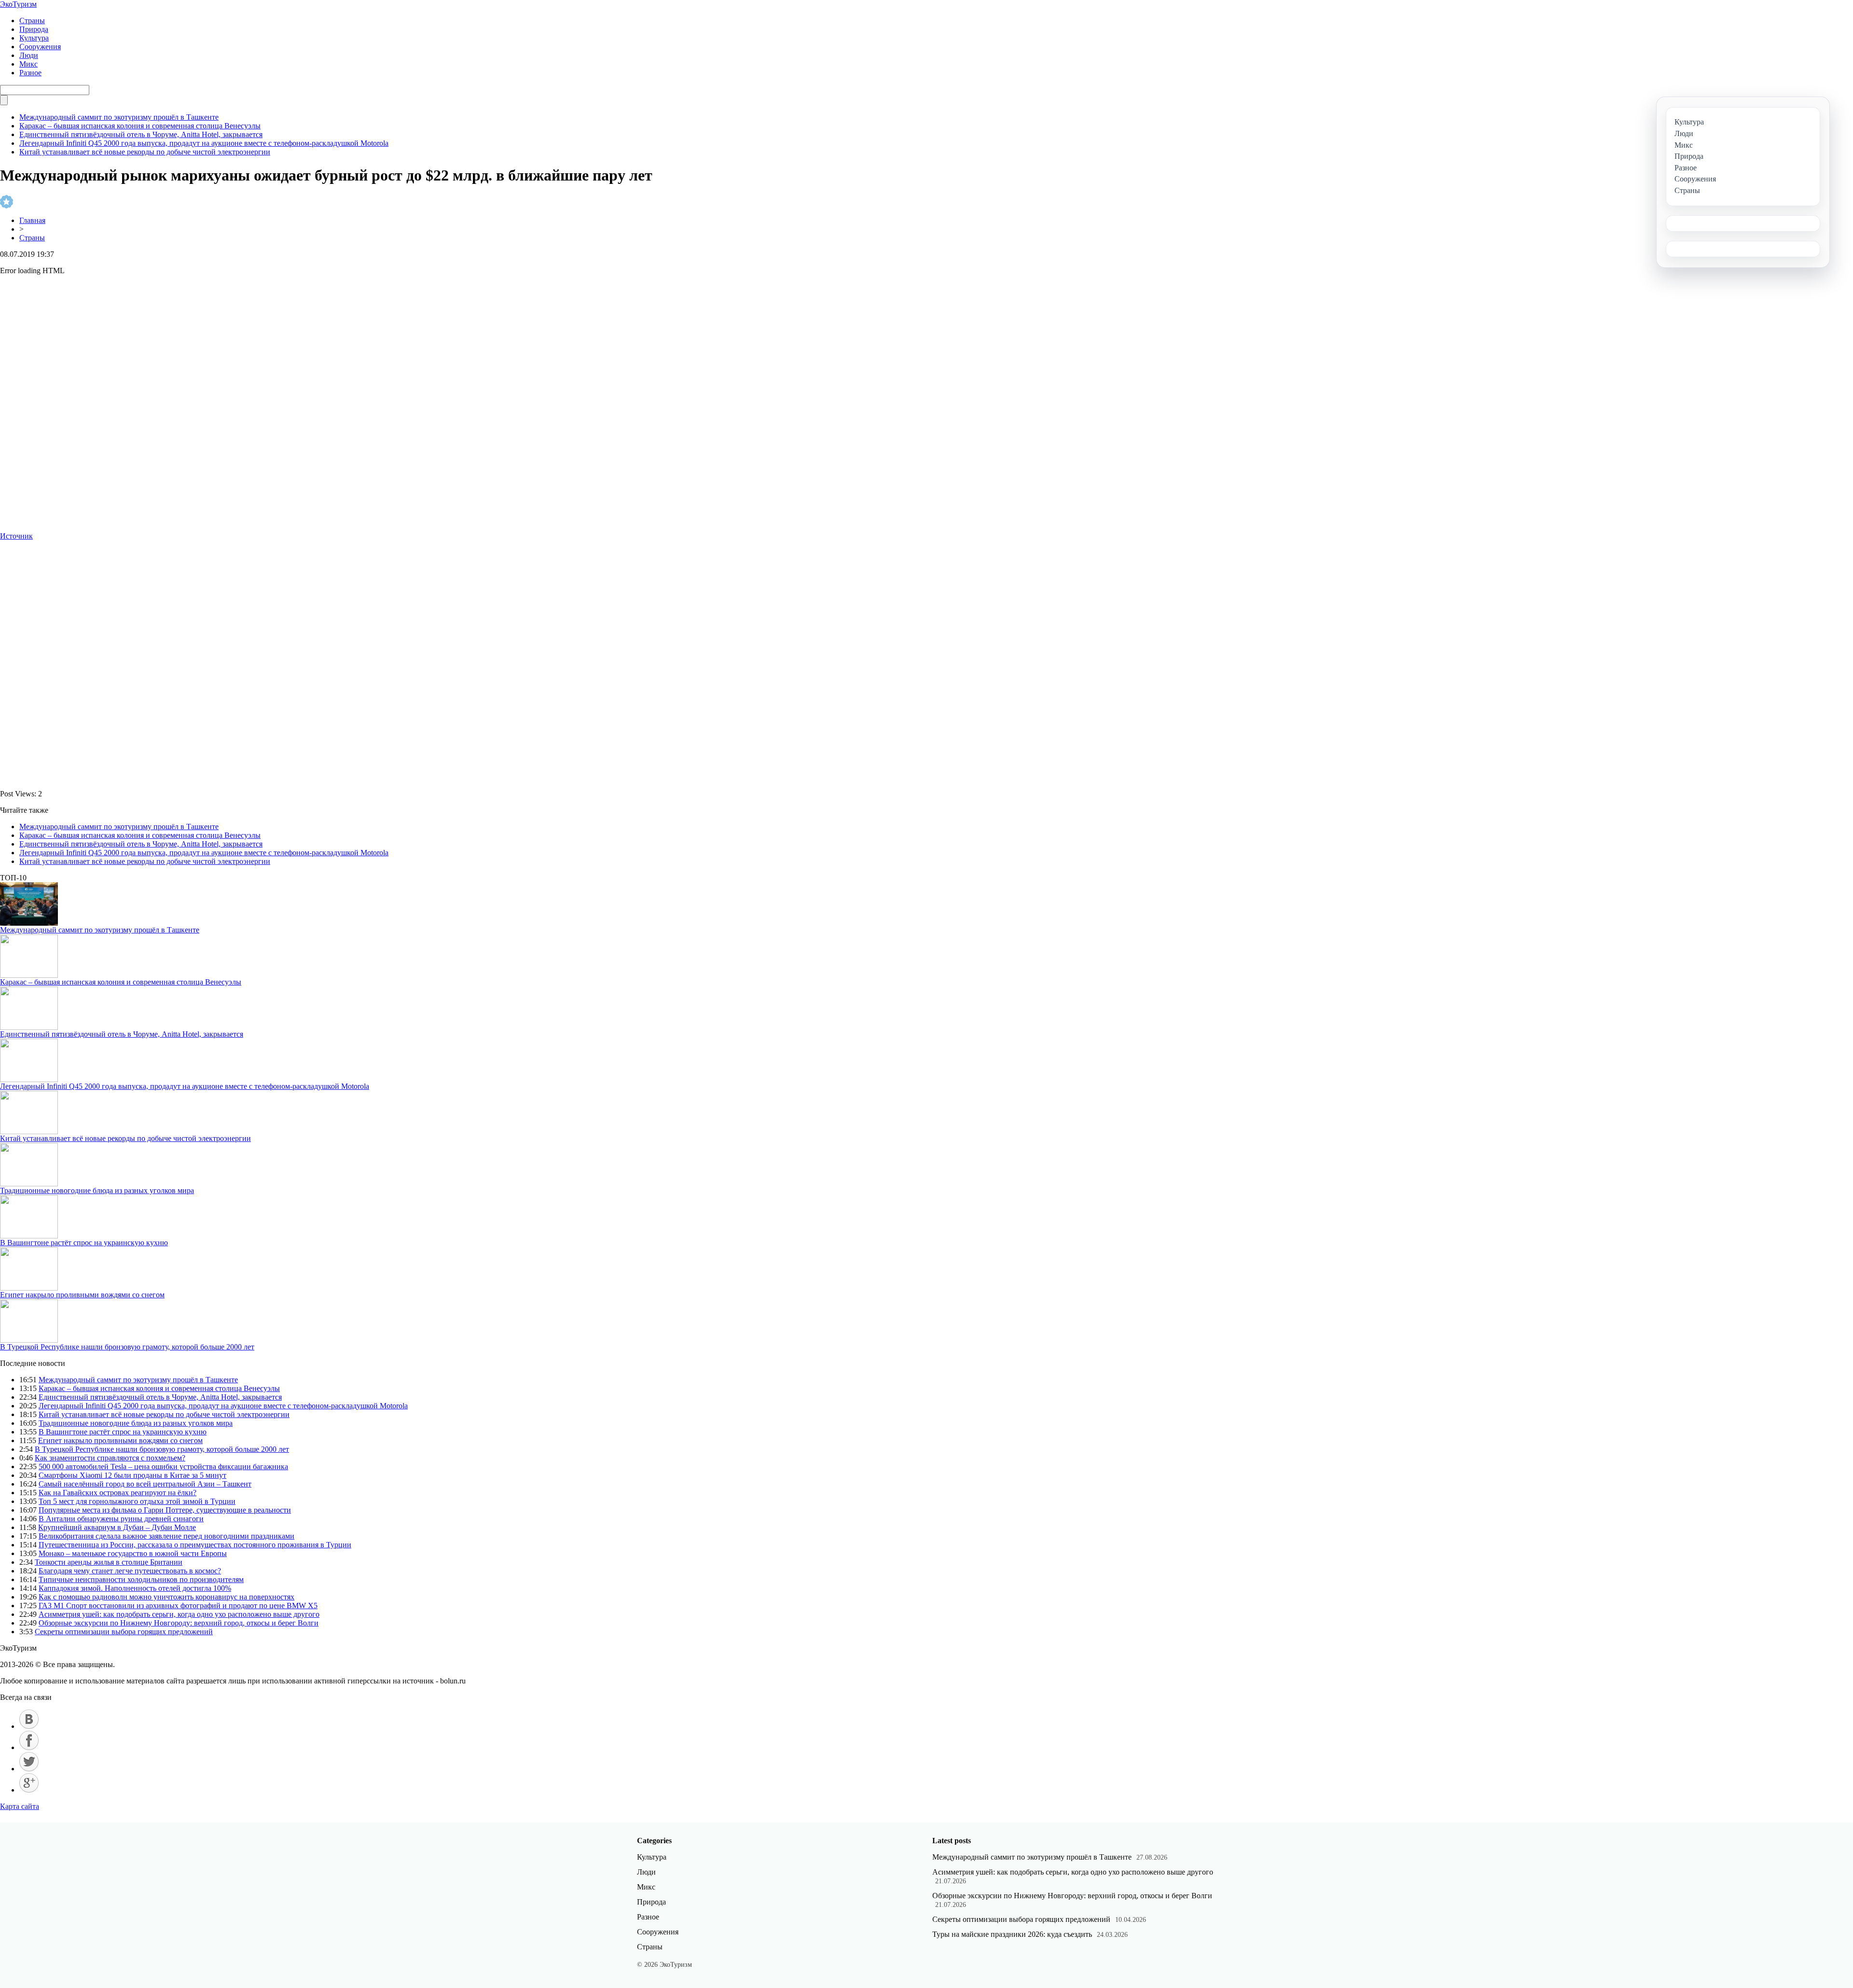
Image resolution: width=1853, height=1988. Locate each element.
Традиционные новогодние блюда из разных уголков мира (97, 1190)
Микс (28, 64)
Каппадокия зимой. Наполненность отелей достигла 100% (135, 1588)
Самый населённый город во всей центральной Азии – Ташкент (145, 1484)
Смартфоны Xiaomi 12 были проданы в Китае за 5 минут (132, 1475)
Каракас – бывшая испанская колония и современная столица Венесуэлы (140, 126)
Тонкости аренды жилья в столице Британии (109, 1562)
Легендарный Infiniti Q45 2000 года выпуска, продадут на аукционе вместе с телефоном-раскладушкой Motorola (204, 143)
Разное (30, 73)
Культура (34, 38)
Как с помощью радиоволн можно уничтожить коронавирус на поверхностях (166, 1597)
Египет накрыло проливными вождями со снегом (82, 1295)
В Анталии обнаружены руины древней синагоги (121, 1519)
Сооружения (40, 47)
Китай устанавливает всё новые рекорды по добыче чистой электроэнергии (145, 152)
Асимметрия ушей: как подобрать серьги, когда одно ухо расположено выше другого (179, 1614)
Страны (32, 21)
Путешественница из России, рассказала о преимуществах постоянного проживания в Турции (195, 1545)
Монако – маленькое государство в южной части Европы (133, 1553)
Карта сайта (20, 1806)
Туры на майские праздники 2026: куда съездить (1012, 1934)
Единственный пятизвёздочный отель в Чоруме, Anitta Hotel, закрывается (141, 134)
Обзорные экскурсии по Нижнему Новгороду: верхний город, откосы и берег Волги (179, 1623)
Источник (16, 536)
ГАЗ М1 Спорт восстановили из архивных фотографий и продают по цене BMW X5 (178, 1606)
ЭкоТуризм (18, 4)
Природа (34, 29)
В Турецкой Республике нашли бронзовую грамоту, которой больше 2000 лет (127, 1347)
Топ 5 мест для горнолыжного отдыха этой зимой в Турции (137, 1501)
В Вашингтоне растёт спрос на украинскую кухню (84, 1243)
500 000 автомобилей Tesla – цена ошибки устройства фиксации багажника (163, 1467)
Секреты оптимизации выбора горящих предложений (124, 1632)
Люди (29, 55)
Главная (32, 220)
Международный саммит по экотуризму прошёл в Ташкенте (119, 117)
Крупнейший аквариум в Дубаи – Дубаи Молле (117, 1527)
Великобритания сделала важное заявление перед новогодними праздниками (166, 1536)
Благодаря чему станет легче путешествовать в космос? (130, 1571)
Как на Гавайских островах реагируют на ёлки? (118, 1493)
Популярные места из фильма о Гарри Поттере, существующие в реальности (165, 1510)
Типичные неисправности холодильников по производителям (141, 1579)
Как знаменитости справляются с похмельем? (110, 1458)
